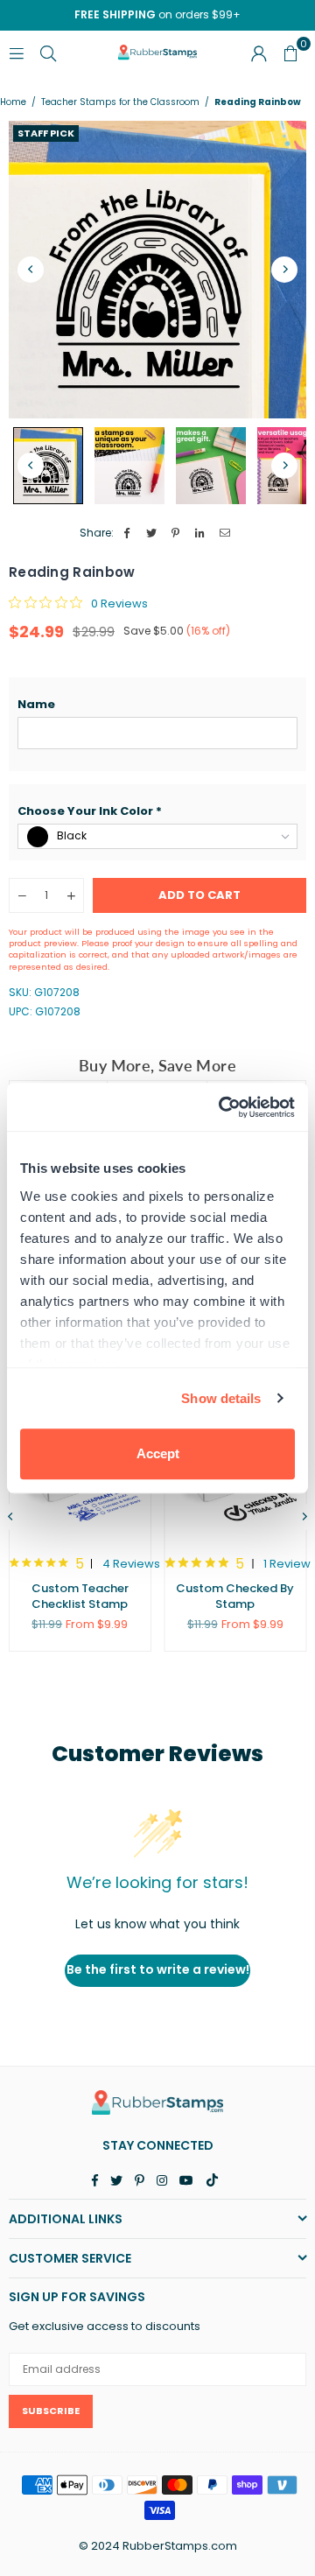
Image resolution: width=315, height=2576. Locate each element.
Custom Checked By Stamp (235, 1596)
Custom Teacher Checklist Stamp (80, 1596)
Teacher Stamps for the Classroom (120, 102)
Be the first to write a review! (158, 1969)
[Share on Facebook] (127, 533)
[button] (157, 705)
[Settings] (259, 53)
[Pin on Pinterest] (176, 533)
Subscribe (51, 2411)
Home (13, 102)
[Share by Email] (225, 533)
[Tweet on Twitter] (152, 533)
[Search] (48, 52)
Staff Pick (46, 133)
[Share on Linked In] (201, 533)
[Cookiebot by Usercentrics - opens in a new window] (222, 1107)
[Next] (284, 270)
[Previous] (31, 270)
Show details (221, 1398)
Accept (158, 1453)
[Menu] (17, 52)
